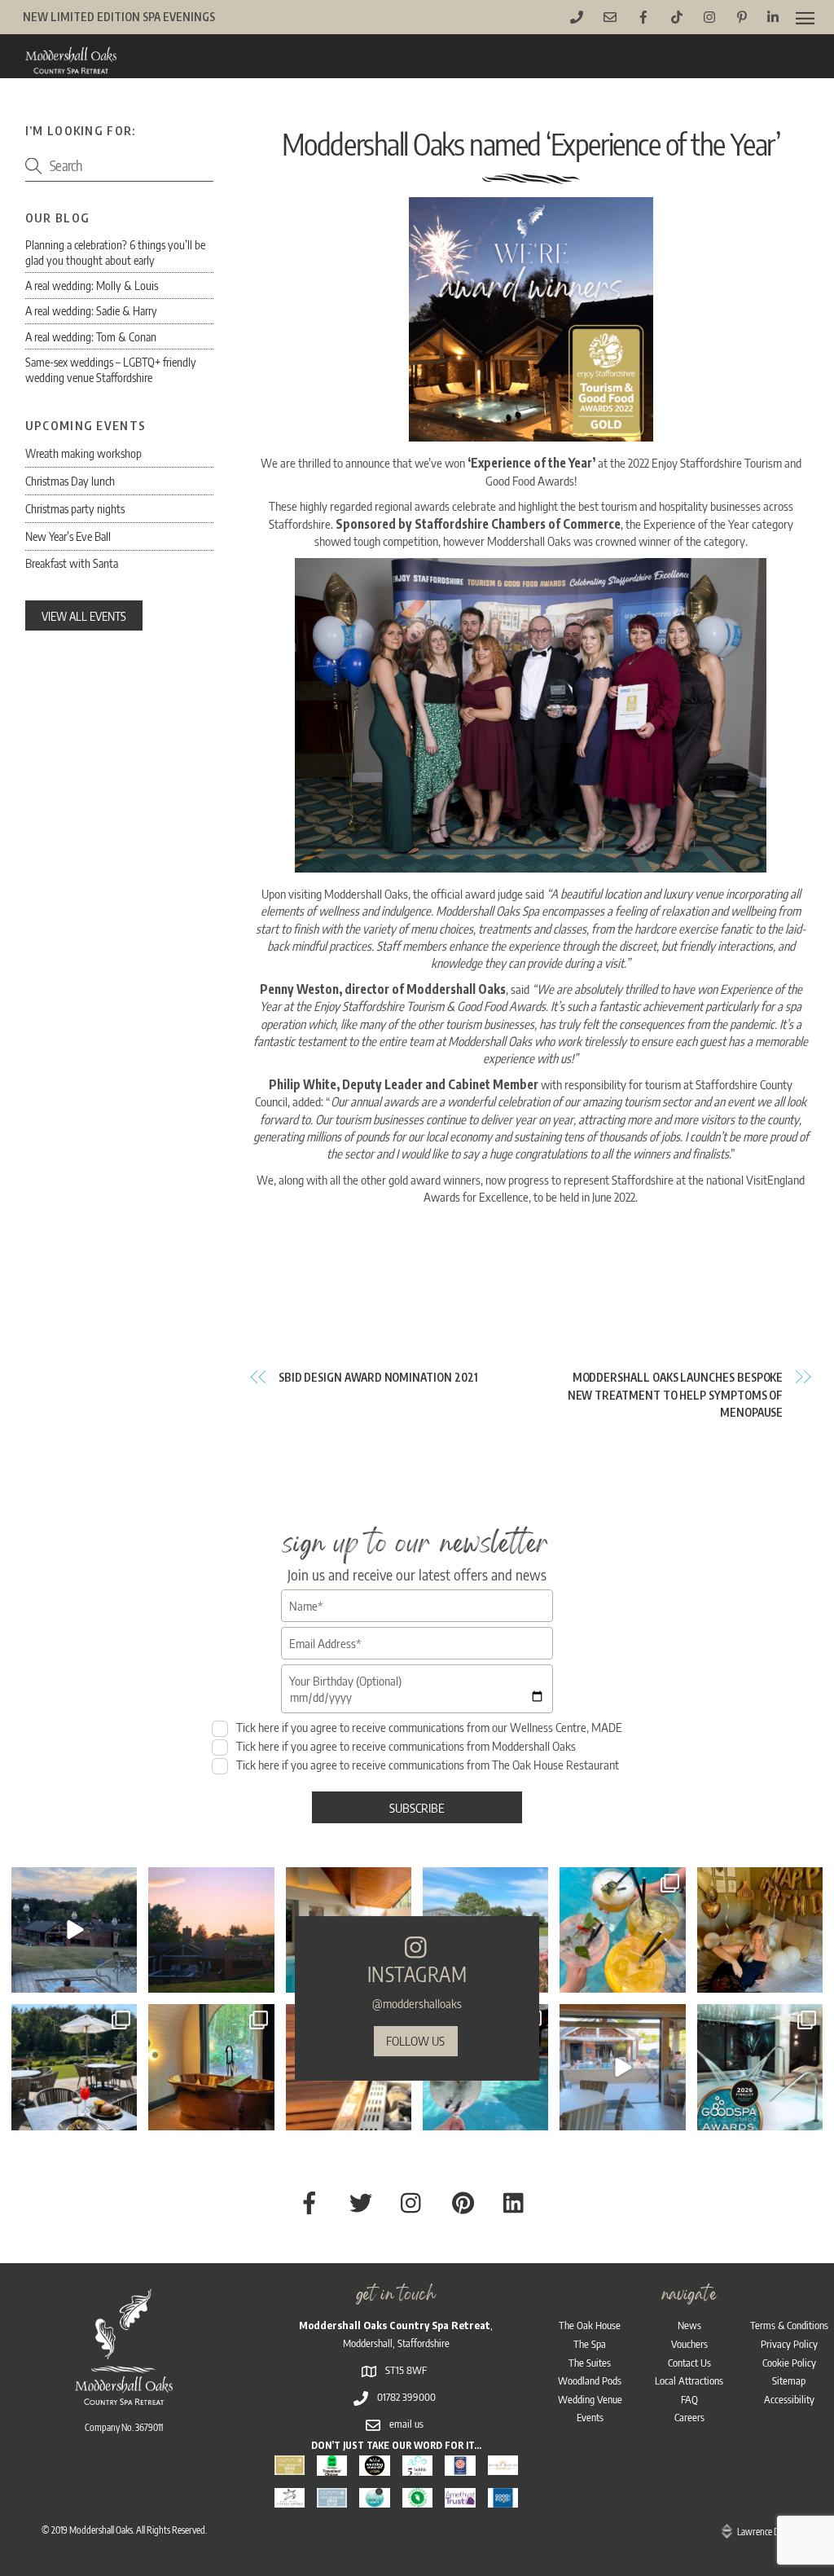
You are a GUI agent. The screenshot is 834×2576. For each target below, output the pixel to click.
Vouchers (689, 2344)
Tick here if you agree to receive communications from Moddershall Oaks (405, 1745)
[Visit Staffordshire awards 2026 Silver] (332, 2499)
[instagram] (415, 2201)
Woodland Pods (590, 2380)
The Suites (590, 2363)
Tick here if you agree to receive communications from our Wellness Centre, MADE (428, 1727)
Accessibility (789, 2399)
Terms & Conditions (789, 2325)
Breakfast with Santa (72, 563)
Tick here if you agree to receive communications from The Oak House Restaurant (426, 1764)
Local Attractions (689, 2380)
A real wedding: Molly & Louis (92, 285)
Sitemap (789, 2380)
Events (590, 2417)
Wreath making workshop (83, 453)
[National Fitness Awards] (290, 2499)
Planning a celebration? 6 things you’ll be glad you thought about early (115, 252)
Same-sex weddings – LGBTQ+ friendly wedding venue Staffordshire (111, 369)
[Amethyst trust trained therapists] (460, 2499)
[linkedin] (518, 2201)
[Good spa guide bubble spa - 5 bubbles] (417, 2466)
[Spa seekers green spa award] (417, 2499)
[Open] (74, 1930)
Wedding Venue (590, 2399)
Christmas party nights (75, 508)
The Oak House (590, 2325)
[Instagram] (122, 1978)
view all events (84, 616)
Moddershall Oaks (101, 2530)
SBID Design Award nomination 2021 (378, 1377)
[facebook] (312, 2201)
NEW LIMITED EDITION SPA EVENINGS (119, 17)
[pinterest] (466, 2201)
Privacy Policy (789, 2344)
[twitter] (364, 2201)
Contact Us (689, 2363)
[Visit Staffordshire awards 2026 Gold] (290, 2466)
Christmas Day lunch (70, 481)
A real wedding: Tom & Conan (91, 336)
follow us (415, 2040)
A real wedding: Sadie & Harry (91, 310)
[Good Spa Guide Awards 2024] (374, 2499)
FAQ (689, 2399)
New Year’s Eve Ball (68, 536)
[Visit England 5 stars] (460, 2466)
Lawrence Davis (765, 2532)
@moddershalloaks (417, 2003)
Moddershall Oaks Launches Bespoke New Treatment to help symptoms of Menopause (675, 1395)
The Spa (590, 2344)
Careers (689, 2417)
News (689, 2325)
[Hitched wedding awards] (374, 2466)
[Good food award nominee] (503, 2499)
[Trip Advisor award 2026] (332, 2466)
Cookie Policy (789, 2363)
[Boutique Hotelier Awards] (503, 2466)
